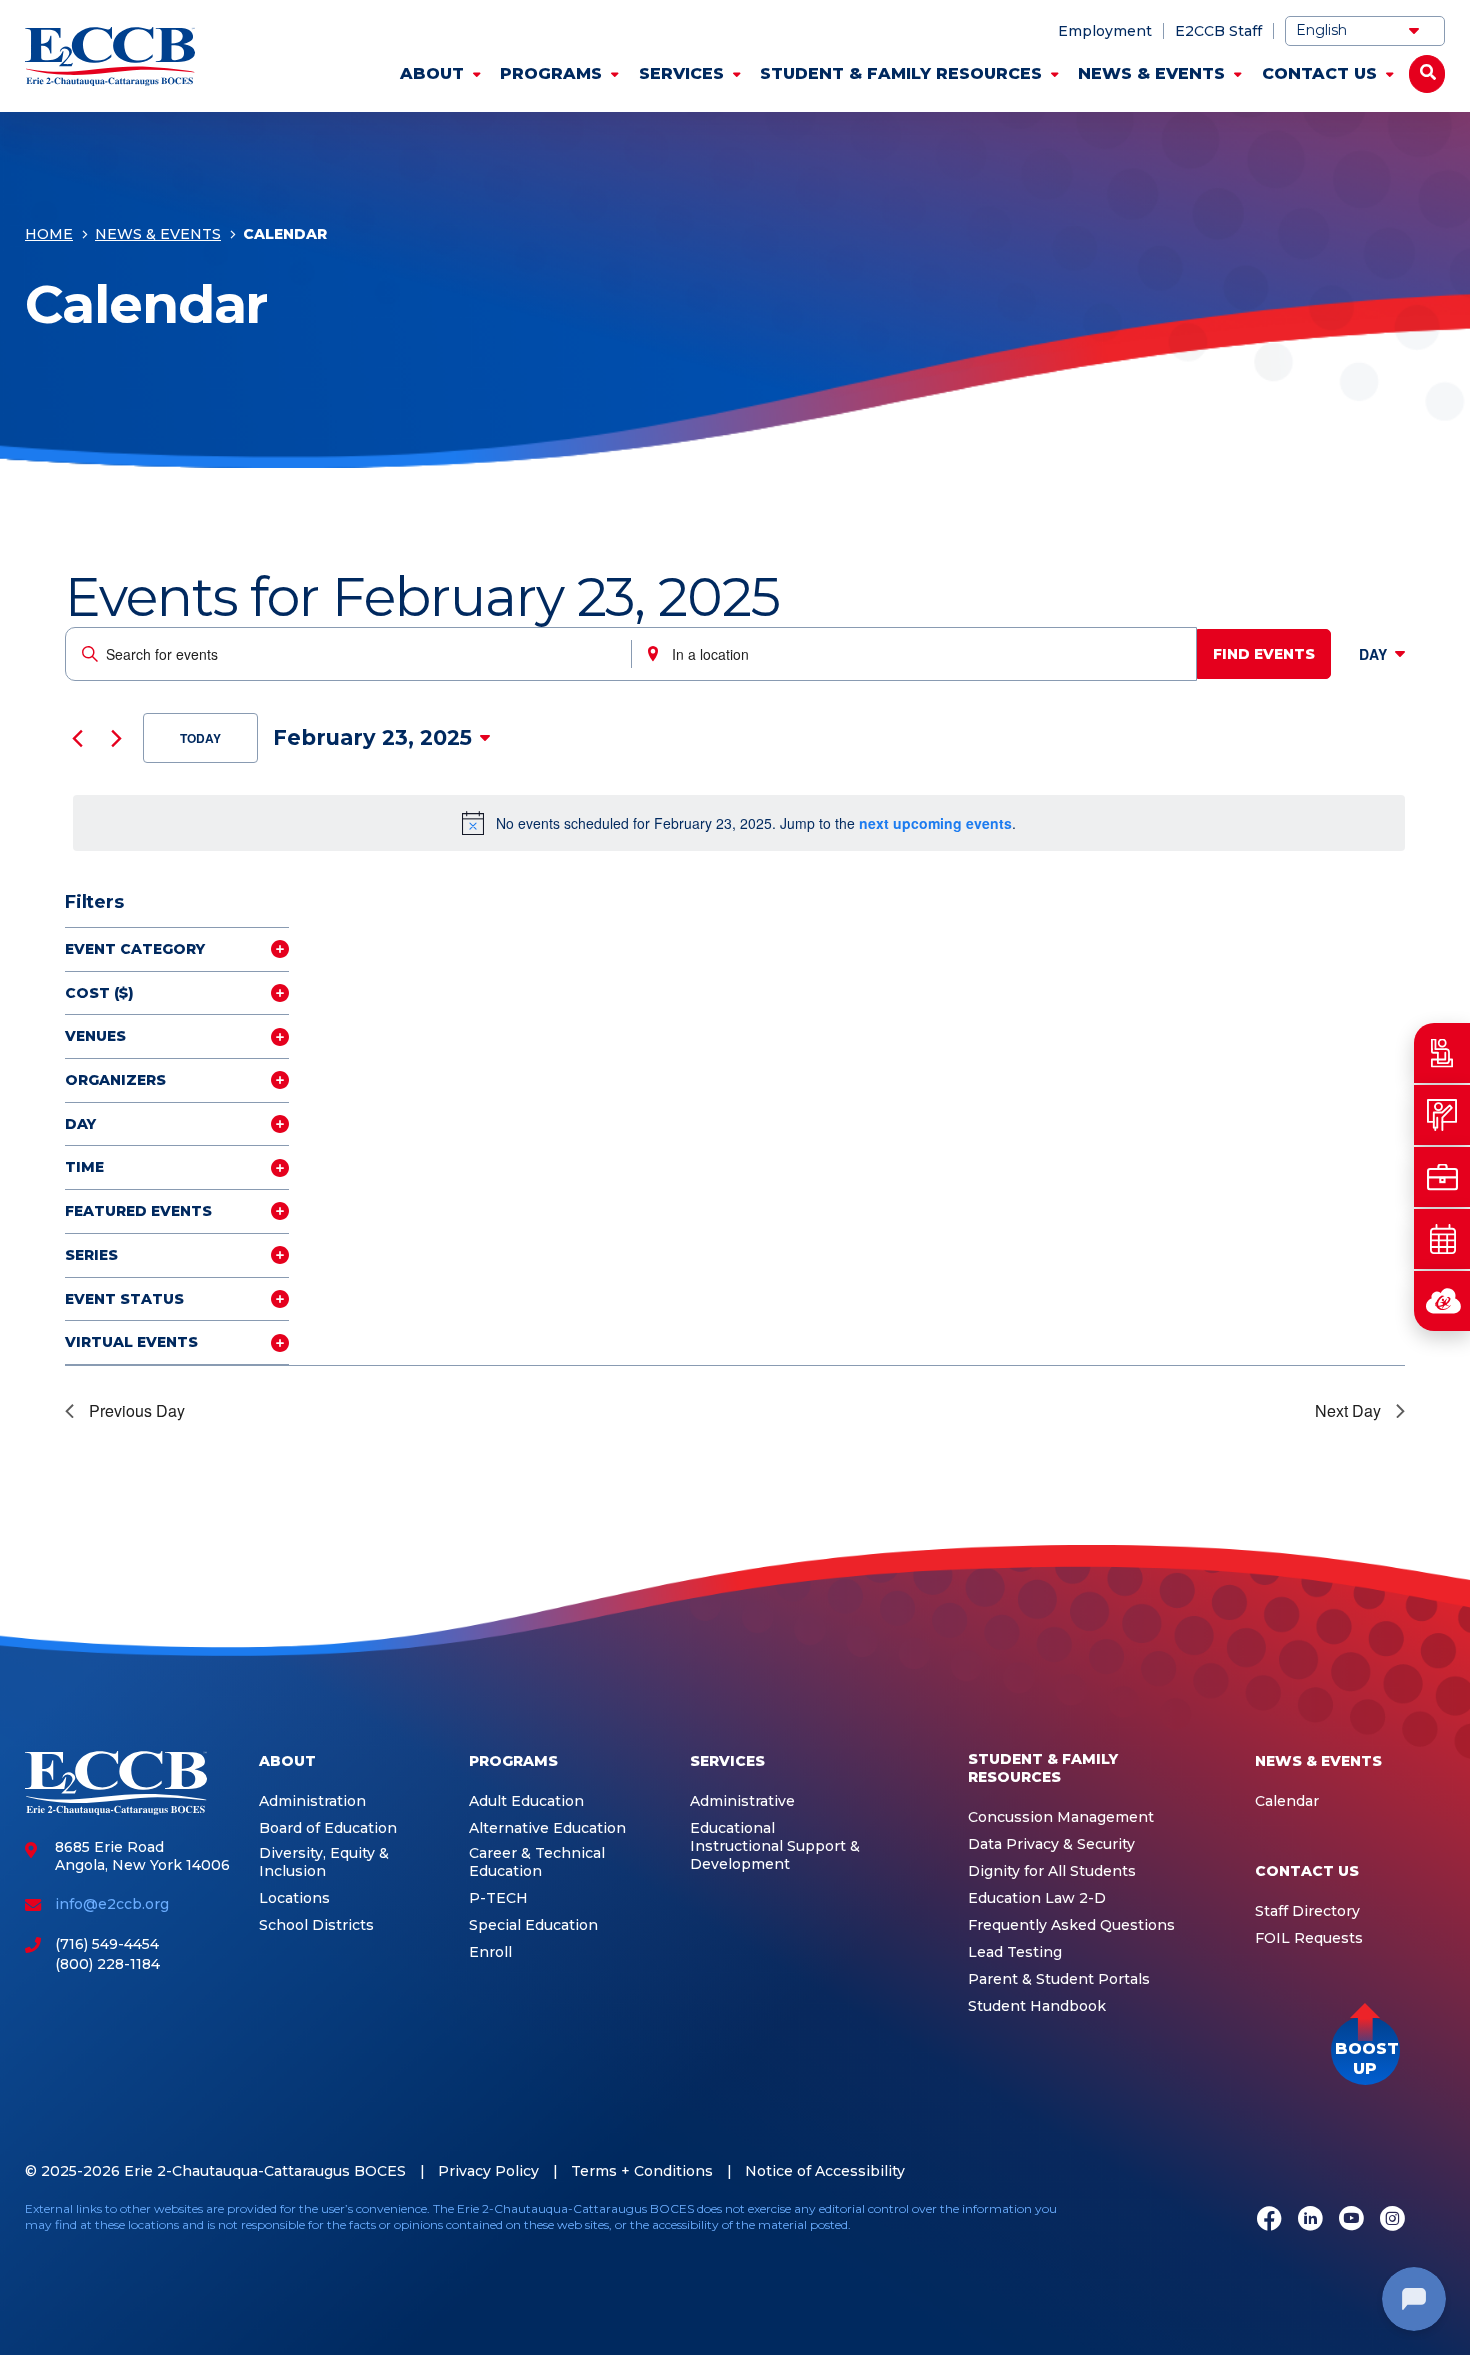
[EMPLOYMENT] (1442, 1177)
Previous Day (137, 1410)
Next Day (1348, 1410)
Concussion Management (1061, 1817)
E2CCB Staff (1218, 31)
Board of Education (328, 1828)
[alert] (739, 823)
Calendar (1287, 1801)
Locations (294, 1898)
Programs (551, 73)
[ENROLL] (1442, 1115)
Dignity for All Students (1052, 1871)
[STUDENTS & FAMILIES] (1442, 1053)
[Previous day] (77, 738)
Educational (732, 1828)
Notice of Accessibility (825, 2171)
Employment (1105, 31)
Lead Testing (1015, 1952)
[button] (1365, 2050)
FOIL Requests (1309, 1938)
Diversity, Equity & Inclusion (324, 1862)
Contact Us (1319, 73)
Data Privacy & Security (1051, 1844)
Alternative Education (547, 1828)
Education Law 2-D (1037, 1898)
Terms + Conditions (642, 2171)
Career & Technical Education (537, 1862)
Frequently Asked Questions (1071, 1925)
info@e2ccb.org (112, 1904)
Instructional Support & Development (775, 1855)
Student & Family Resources (901, 73)
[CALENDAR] (1442, 1239)
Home (49, 234)
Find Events (1264, 654)
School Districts (316, 1925)
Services (681, 73)
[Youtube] (1351, 2220)
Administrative (742, 1801)
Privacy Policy (488, 2171)
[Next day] (116, 738)
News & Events (1151, 73)
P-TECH (498, 1898)
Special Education (533, 1925)
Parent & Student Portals (1059, 1979)
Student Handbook (1037, 2006)
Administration (312, 1801)
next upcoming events (935, 823)
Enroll (490, 1952)
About (432, 73)
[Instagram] (1392, 2220)
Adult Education (526, 1801)
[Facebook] (1269, 2220)
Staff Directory (1307, 1911)
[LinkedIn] (1310, 2220)
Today (200, 738)
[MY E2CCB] (1442, 1301)
